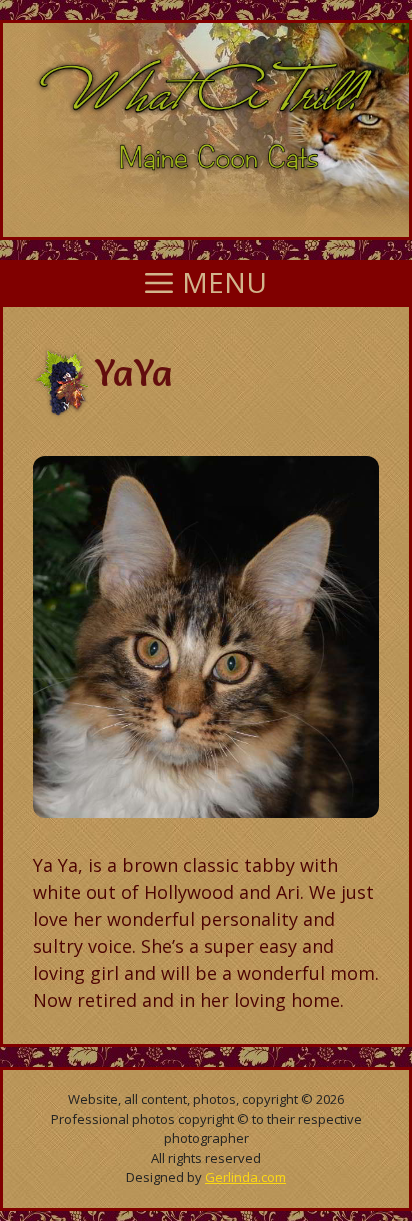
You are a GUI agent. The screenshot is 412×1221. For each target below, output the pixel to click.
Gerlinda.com (245, 1177)
